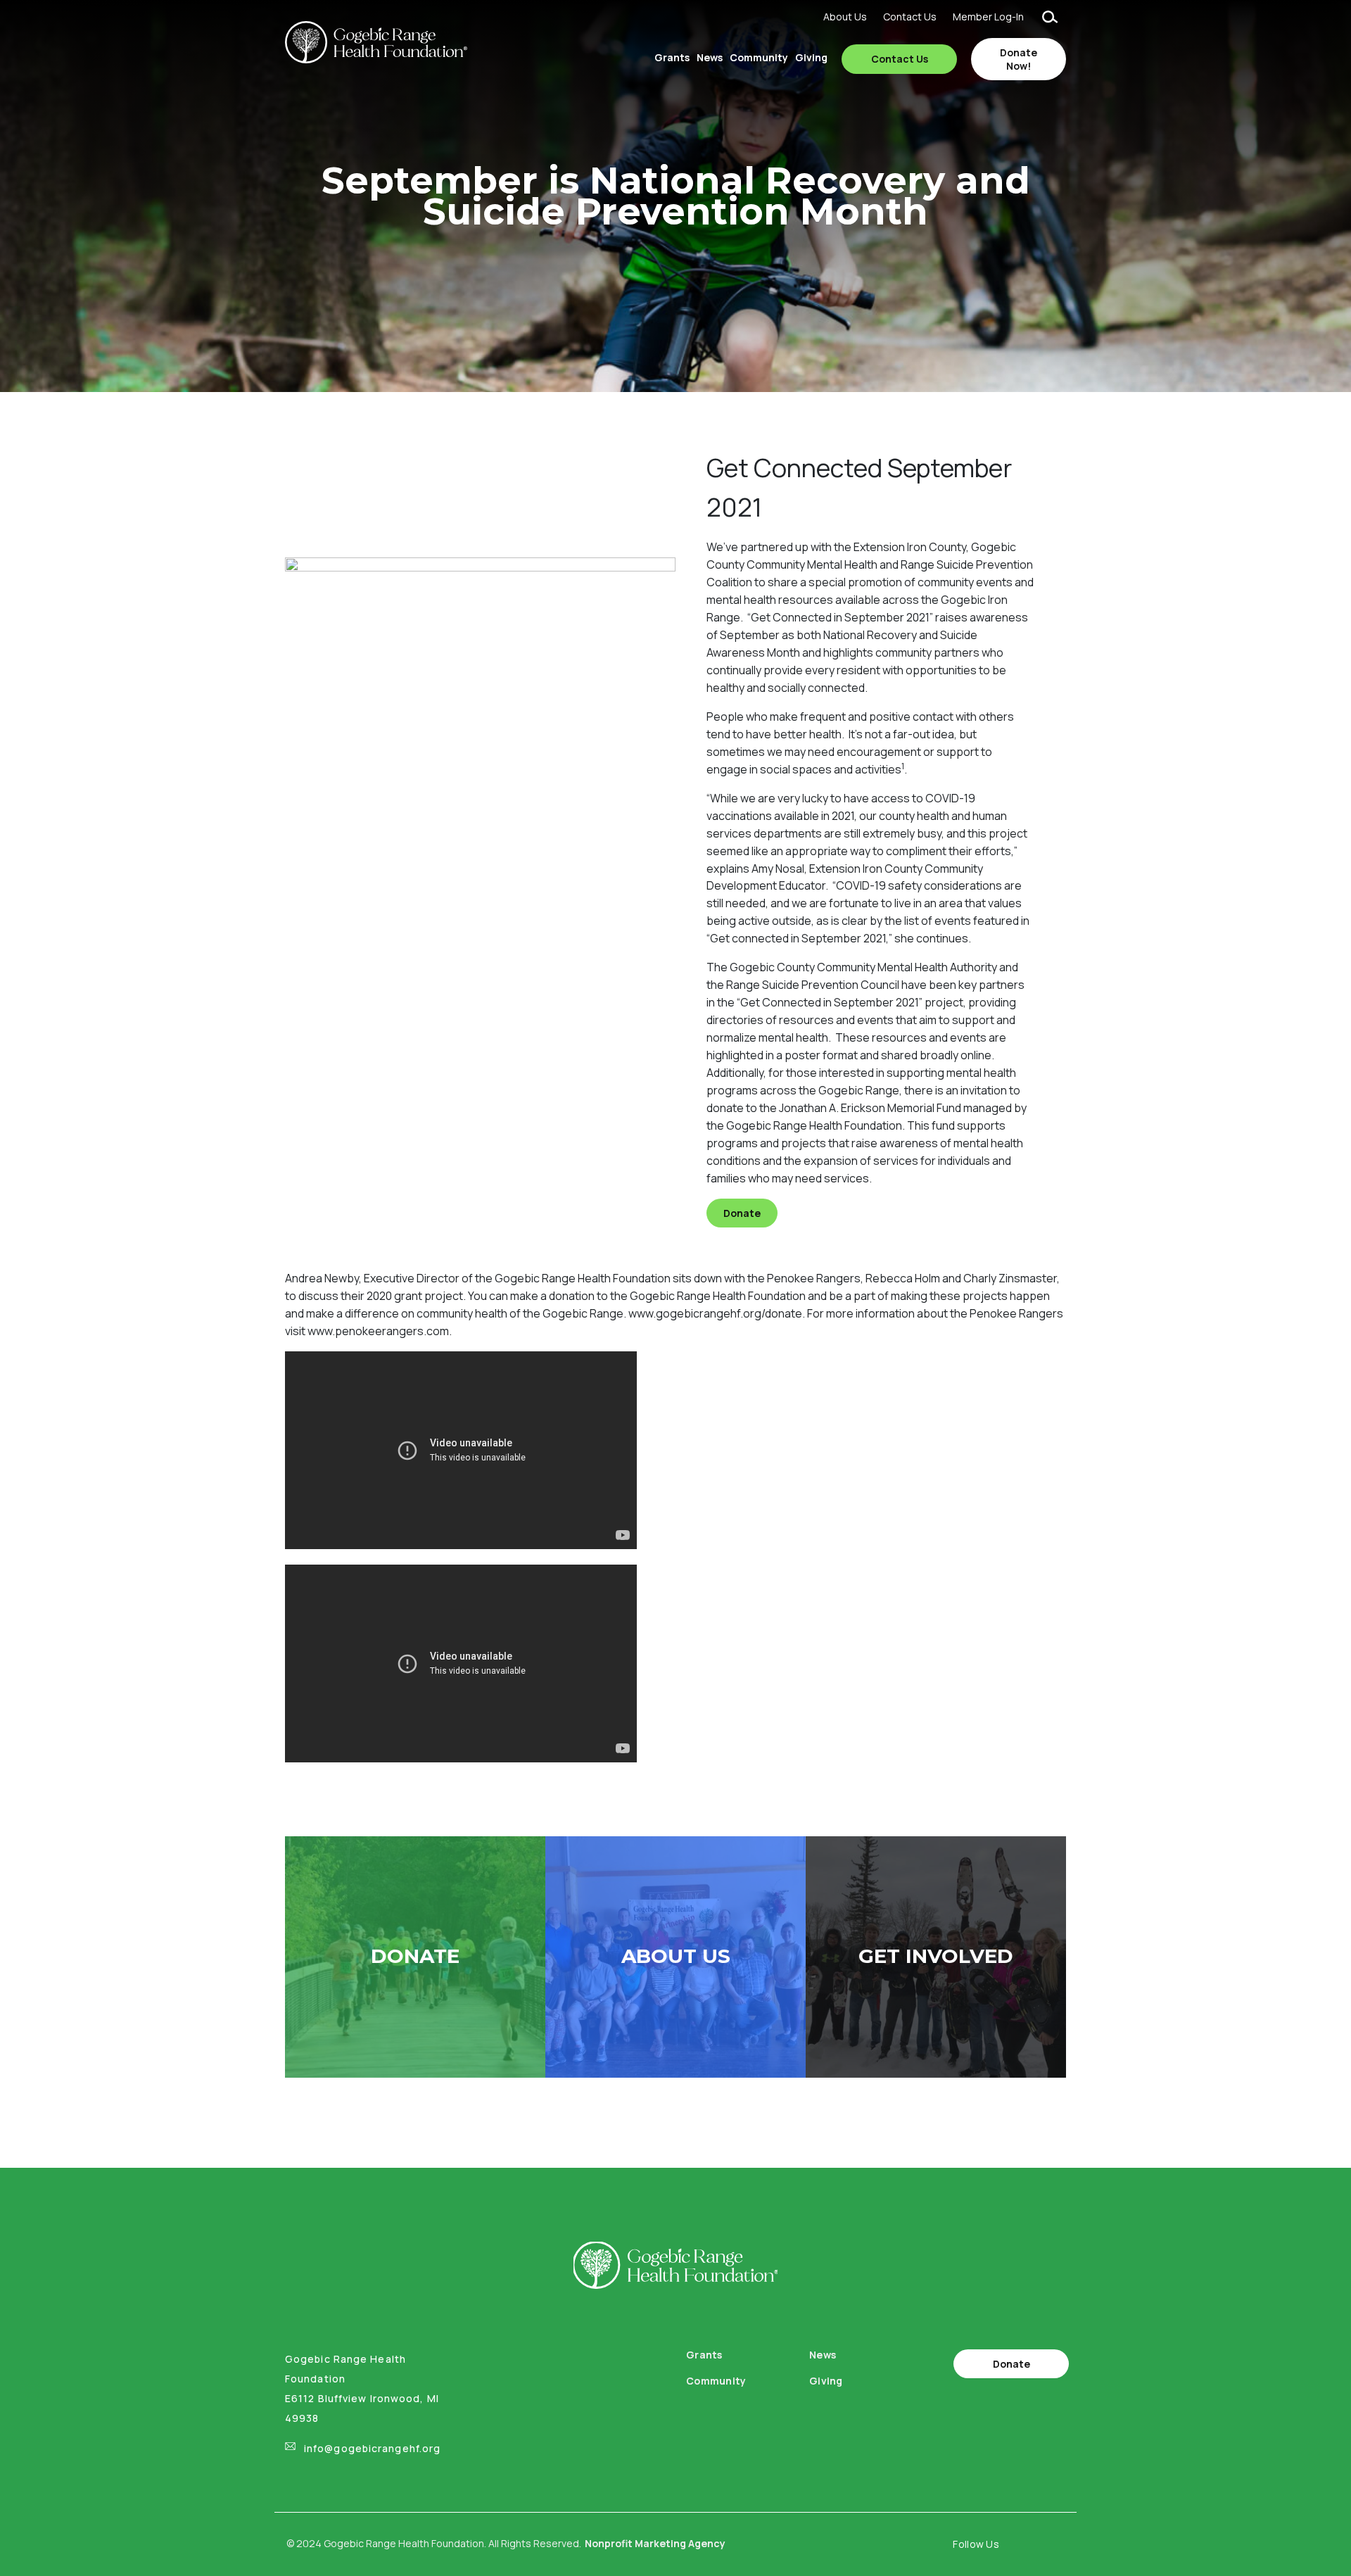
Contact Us (910, 17)
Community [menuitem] (759, 57)
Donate (742, 1213)
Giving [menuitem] (811, 57)
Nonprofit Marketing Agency (655, 2543)
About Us (845, 17)
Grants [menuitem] (672, 57)
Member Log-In (988, 17)
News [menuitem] (710, 57)
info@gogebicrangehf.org (372, 2448)
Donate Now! (1019, 59)
